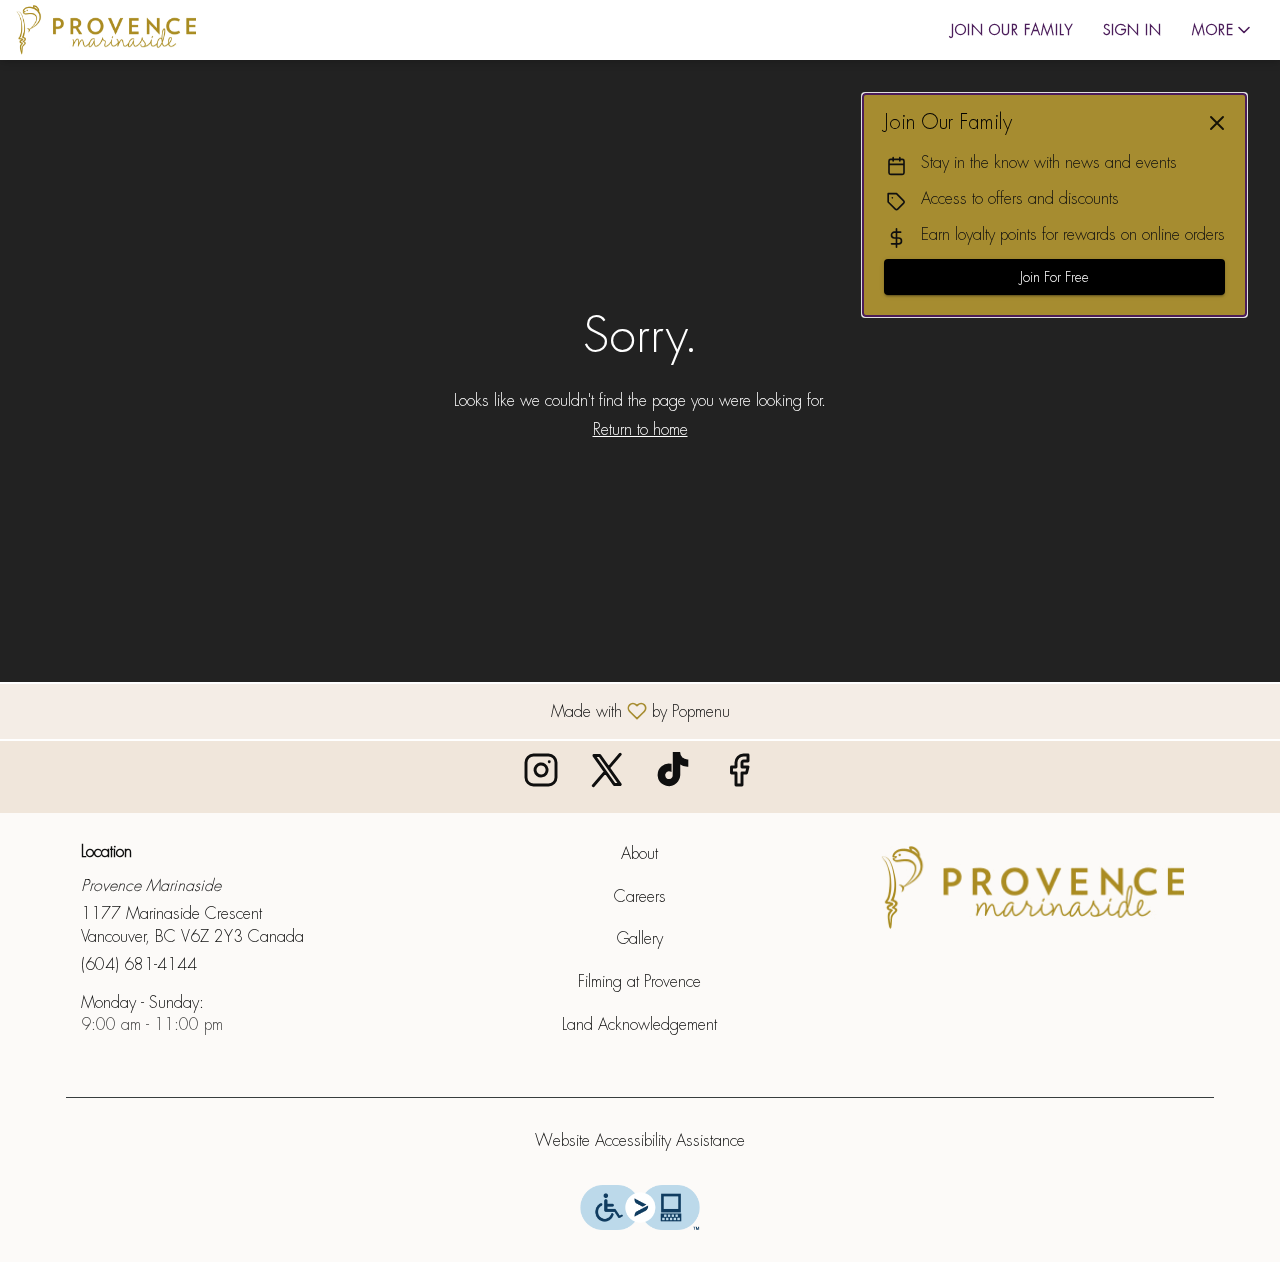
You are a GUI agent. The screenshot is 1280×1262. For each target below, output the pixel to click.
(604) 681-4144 (139, 964)
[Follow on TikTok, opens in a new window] (673, 776)
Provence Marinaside (1032, 888)
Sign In (1132, 30)
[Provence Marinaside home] (106, 30)
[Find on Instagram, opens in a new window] (541, 776)
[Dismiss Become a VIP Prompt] (1217, 123)
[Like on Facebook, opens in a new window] (739, 776)
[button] (1223, 30)
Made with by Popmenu (372, 710)
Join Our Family (1012, 30)
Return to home (640, 429)
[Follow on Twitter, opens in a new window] (607, 776)
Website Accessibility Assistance (640, 1140)
